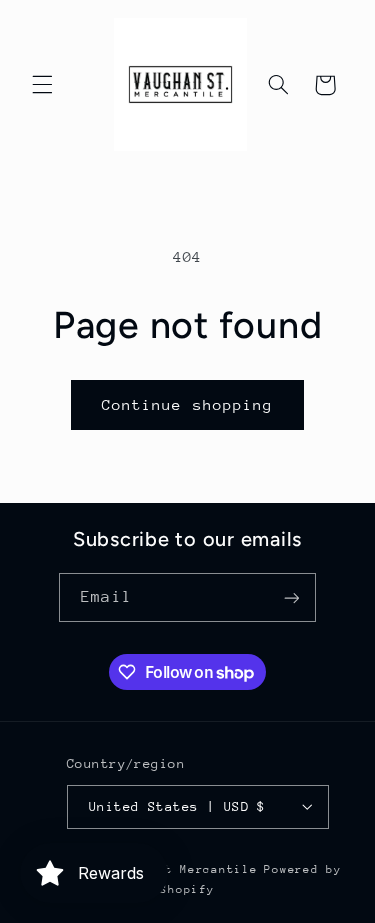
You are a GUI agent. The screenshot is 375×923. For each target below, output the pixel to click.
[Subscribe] (291, 597)
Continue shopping (187, 404)
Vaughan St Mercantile (176, 869)
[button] (42, 85)
